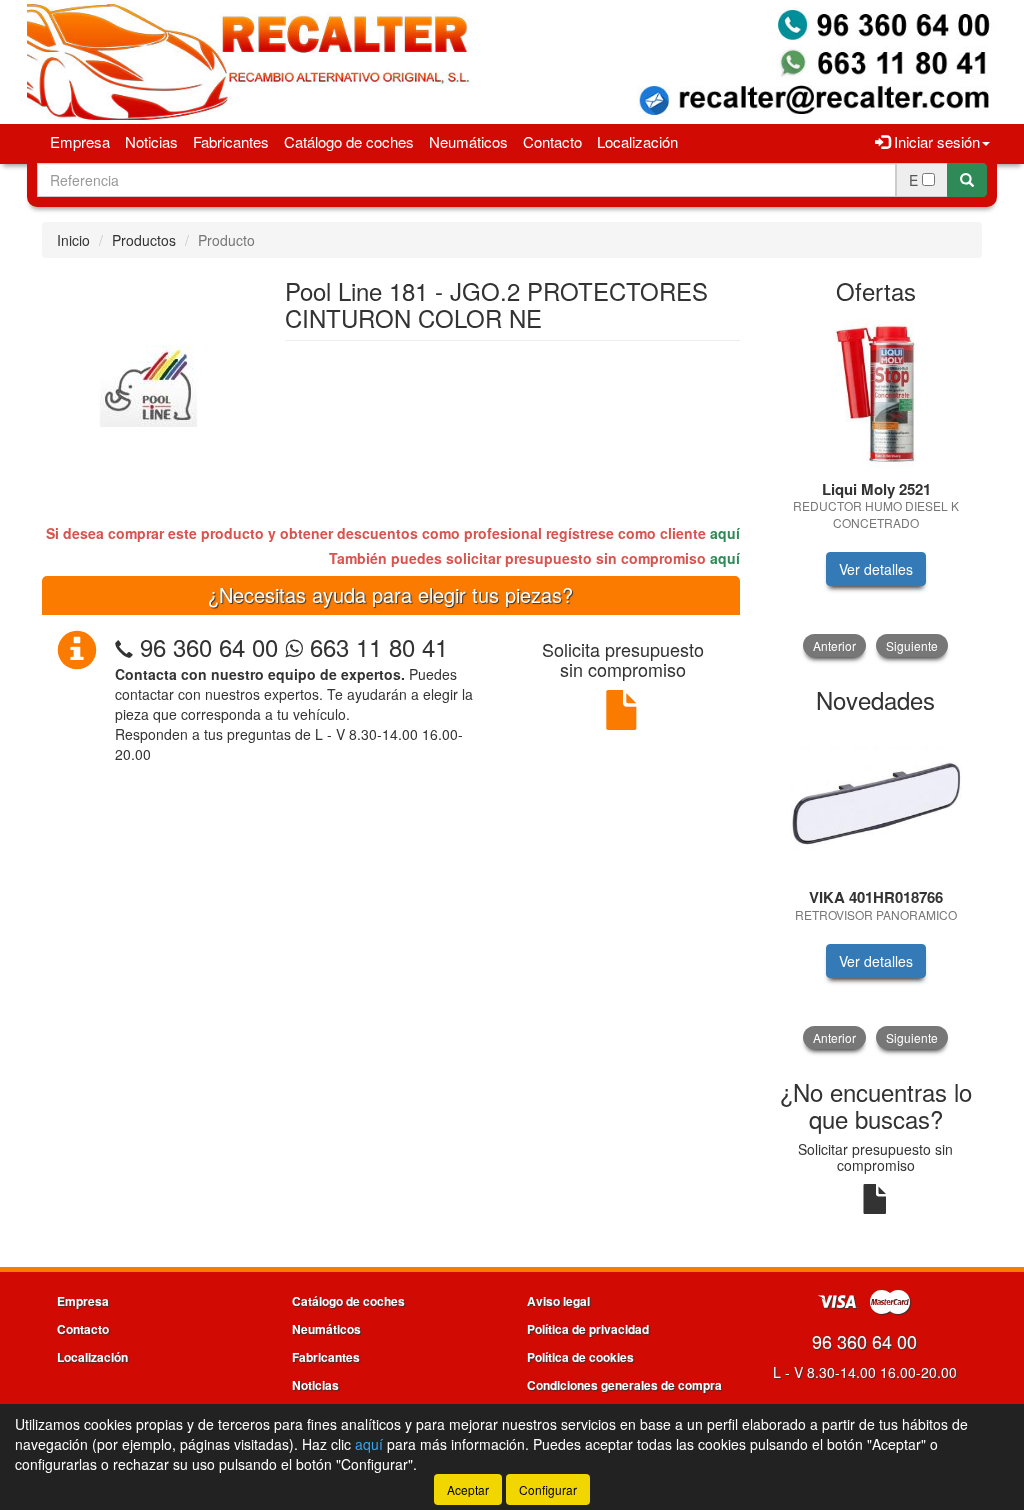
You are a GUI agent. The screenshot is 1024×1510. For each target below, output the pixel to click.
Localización (637, 141)
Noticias (151, 141)
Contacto (552, 141)
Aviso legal (558, 1301)
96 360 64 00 (209, 646)
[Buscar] (967, 180)
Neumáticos (468, 141)
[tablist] (876, 488)
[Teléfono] (124, 646)
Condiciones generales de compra (624, 1385)
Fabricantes (231, 141)
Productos (144, 240)
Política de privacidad (588, 1329)
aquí (725, 533)
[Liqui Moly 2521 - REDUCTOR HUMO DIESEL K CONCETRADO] (876, 394)
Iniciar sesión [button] (935, 141)
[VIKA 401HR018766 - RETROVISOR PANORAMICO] (876, 802)
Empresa (80, 141)
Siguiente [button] (912, 645)
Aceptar (468, 1489)
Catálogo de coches (349, 141)
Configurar (548, 1489)
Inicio (73, 240)
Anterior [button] (834, 645)
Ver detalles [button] (876, 569)
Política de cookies (580, 1357)
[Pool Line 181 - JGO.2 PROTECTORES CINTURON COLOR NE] (148, 383)
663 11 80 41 (375, 646)
